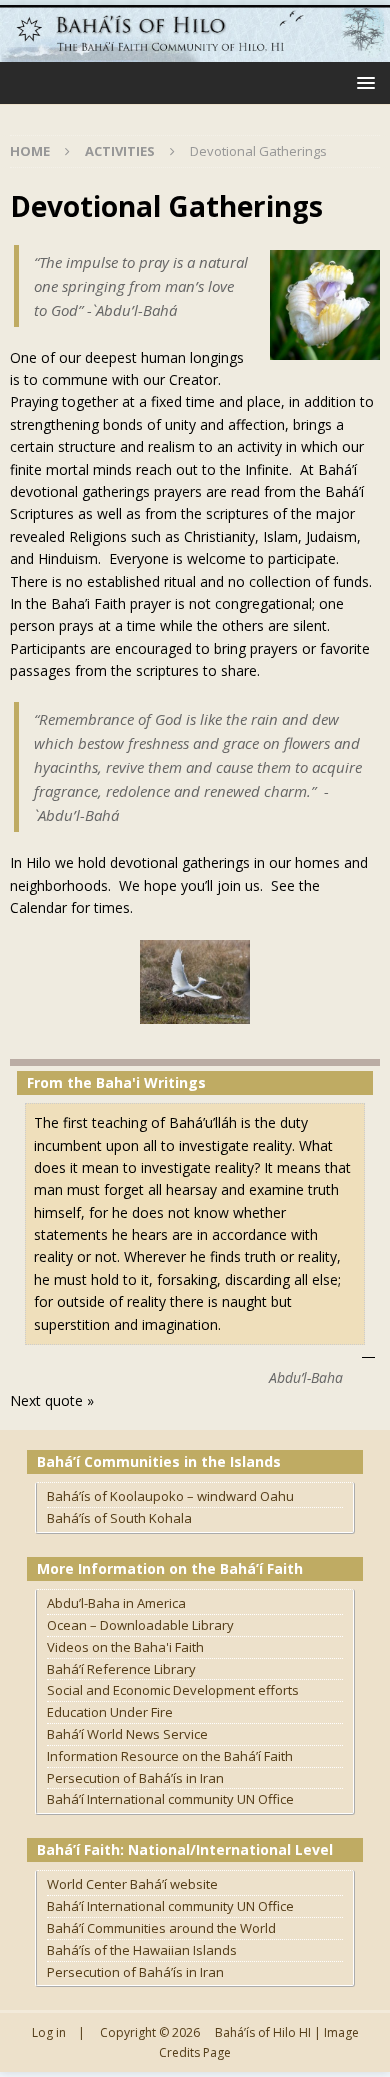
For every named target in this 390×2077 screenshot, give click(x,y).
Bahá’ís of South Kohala (119, 1518)
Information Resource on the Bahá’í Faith (170, 1756)
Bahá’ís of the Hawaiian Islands (142, 1950)
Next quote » (52, 1400)
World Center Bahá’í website (132, 1884)
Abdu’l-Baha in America (116, 1603)
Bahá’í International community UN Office (170, 1799)
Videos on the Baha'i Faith (125, 1647)
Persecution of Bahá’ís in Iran (135, 1778)
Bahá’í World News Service (127, 1734)
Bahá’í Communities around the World (161, 1928)
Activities (120, 151)
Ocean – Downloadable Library (140, 1625)
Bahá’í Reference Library (121, 1669)
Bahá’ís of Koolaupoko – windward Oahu (170, 1496)
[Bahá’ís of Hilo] (195, 50)
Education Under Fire (110, 1712)
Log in (49, 2032)
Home (30, 151)
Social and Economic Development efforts (173, 1690)
